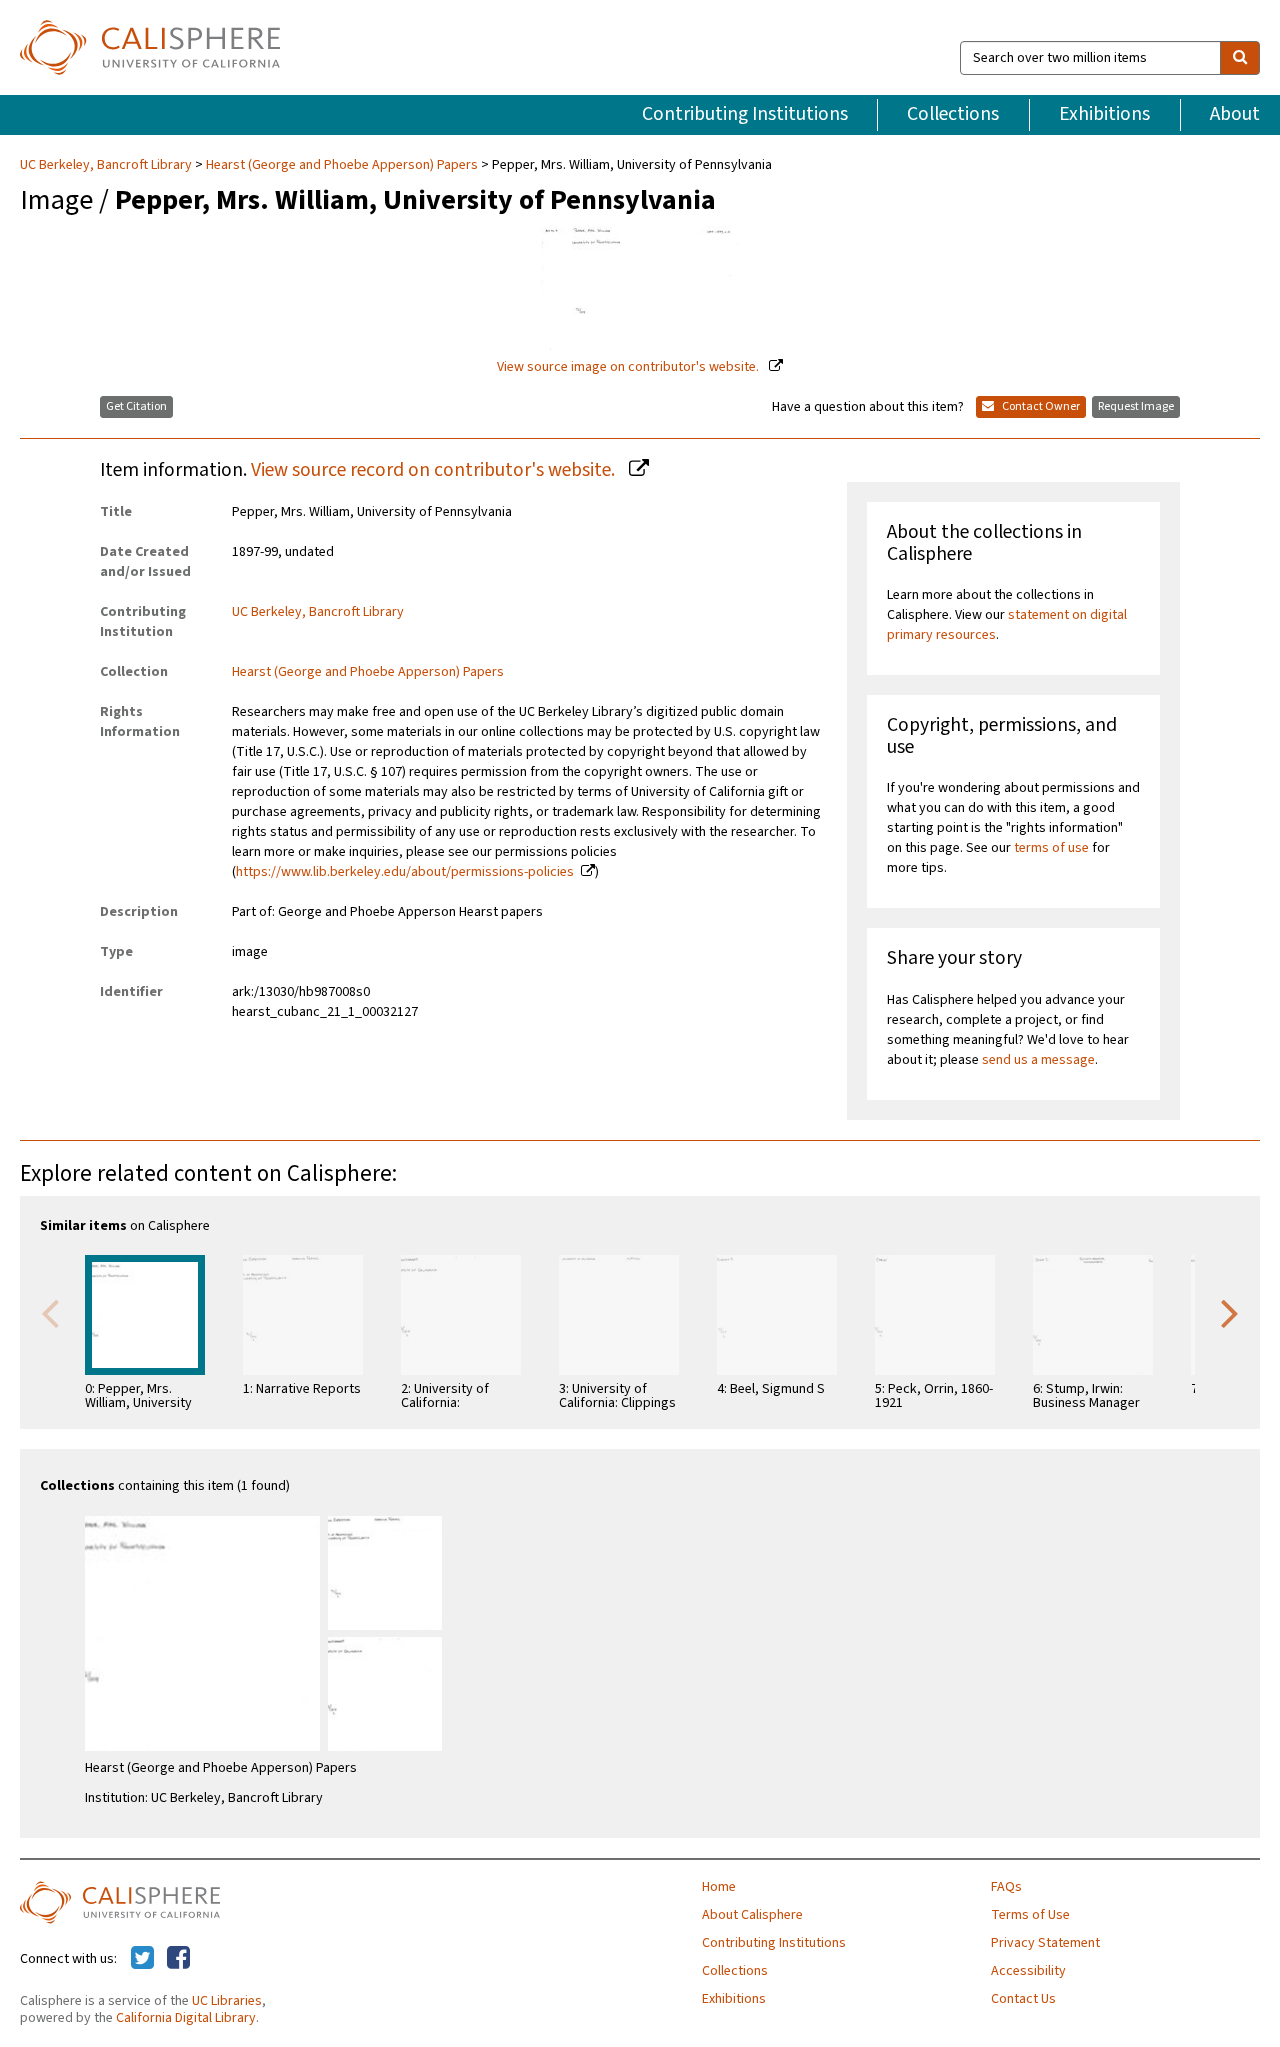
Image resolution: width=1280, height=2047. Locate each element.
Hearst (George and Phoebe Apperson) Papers (342, 165)
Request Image (1136, 406)
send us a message (1038, 1060)
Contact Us (1023, 1999)
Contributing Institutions (745, 114)
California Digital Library (186, 2018)
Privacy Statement (1045, 1943)
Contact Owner (1040, 406)
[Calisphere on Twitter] (142, 1959)
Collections (953, 114)
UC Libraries (227, 2001)
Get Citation (136, 406)
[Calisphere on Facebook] (178, 1959)
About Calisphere (752, 1915)
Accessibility (1028, 1971)
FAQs (1006, 1887)
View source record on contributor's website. (435, 470)
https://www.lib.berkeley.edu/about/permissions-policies (405, 872)
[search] (1240, 58)
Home (719, 1887)
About (1235, 114)
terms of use (1051, 848)
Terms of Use (1030, 1915)
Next (1230, 1312)
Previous (50, 1312)
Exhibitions (1104, 114)
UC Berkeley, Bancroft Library (107, 165)
